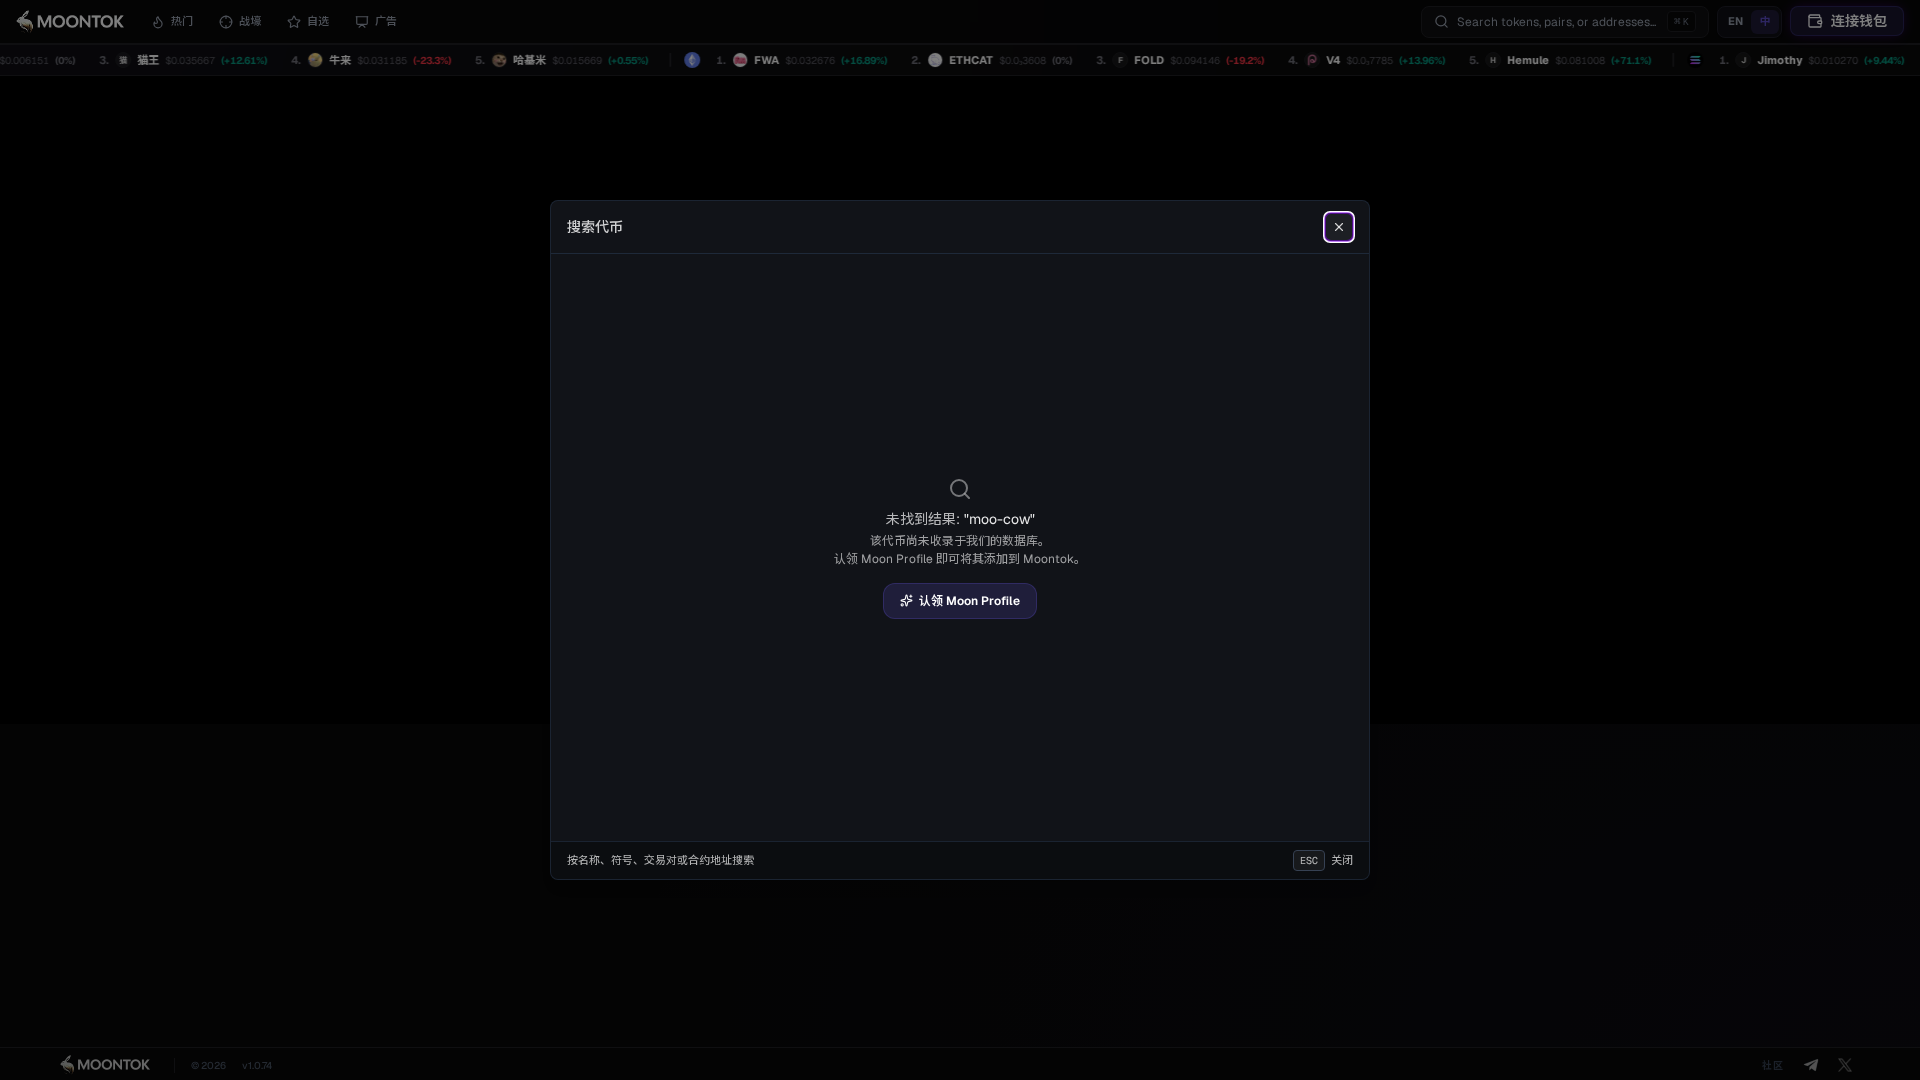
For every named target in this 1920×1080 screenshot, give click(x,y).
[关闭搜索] (1339, 227)
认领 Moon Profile (969, 601)
